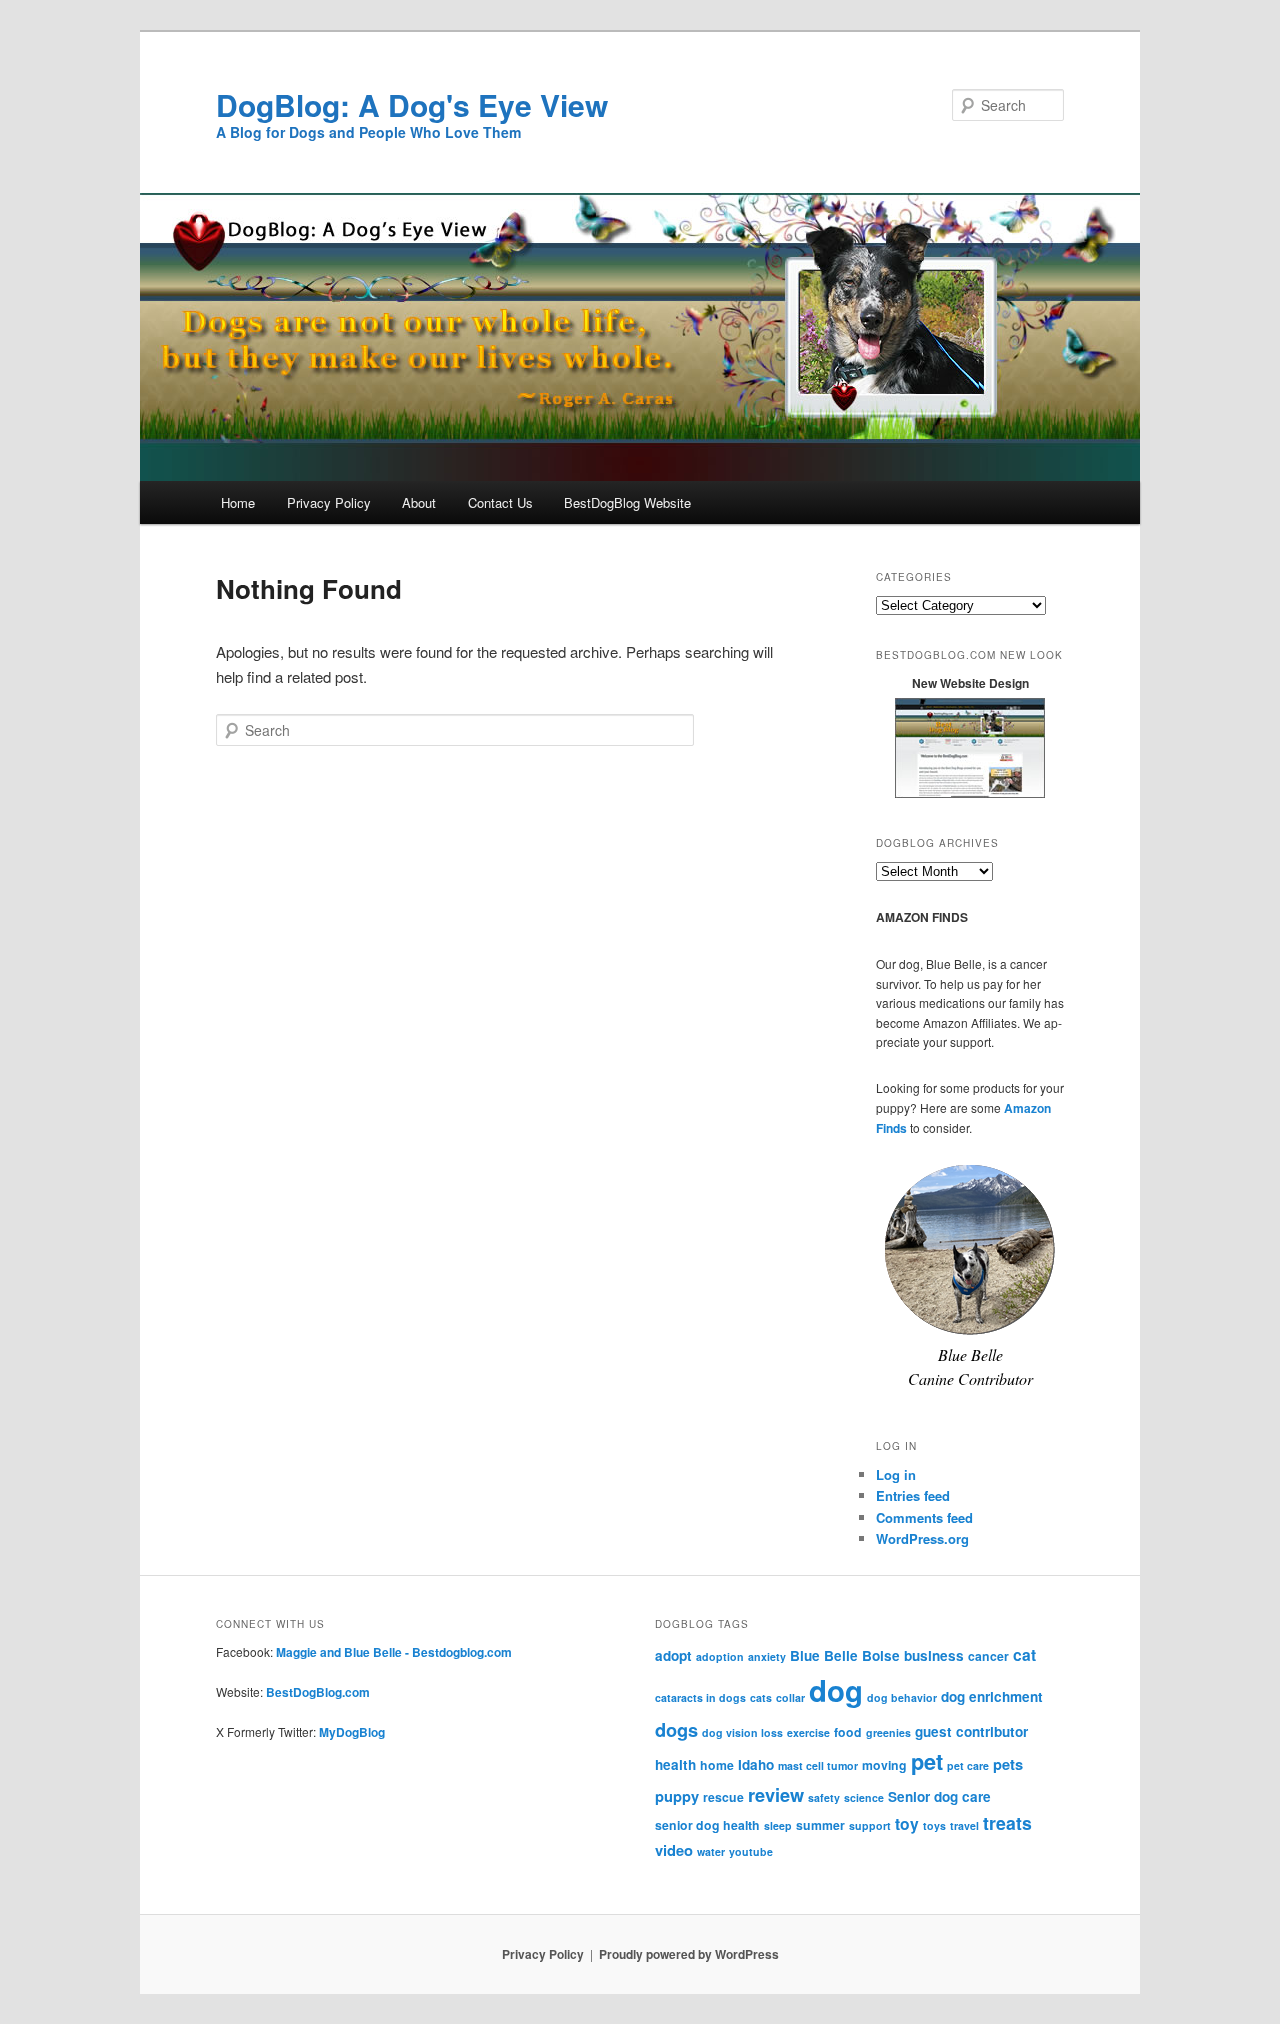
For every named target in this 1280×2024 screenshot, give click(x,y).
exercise (808, 1732)
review (776, 1794)
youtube (751, 1851)
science (864, 1797)
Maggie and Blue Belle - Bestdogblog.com (394, 1652)
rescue (723, 1797)
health (675, 1764)
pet (927, 1761)
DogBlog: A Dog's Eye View (412, 104)
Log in (896, 1474)
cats (761, 1697)
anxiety (767, 1656)
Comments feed (924, 1517)
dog (836, 1690)
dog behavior (902, 1697)
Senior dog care (939, 1796)
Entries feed (913, 1495)
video (674, 1850)
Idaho (756, 1764)
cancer (988, 1656)
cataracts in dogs (700, 1697)
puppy (677, 1796)
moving (884, 1765)
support (870, 1825)
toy (907, 1823)
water (711, 1851)
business (934, 1655)
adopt (673, 1655)
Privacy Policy (329, 502)
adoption (720, 1656)
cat (1024, 1654)
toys (934, 1825)
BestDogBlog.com (318, 1692)
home (717, 1765)
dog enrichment (992, 1696)
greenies (888, 1732)
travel (964, 1825)
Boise (881, 1655)
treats (1007, 1822)
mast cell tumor (818, 1765)
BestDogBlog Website (627, 502)
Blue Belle (824, 1655)
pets (1008, 1764)
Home (238, 502)
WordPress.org (922, 1538)
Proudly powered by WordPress (689, 1954)
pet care (968, 1765)
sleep (778, 1825)
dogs (676, 1729)
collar (790, 1697)
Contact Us (500, 502)
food (848, 1732)
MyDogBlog (352, 1732)
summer (820, 1825)
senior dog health (707, 1825)
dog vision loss (742, 1732)
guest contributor (971, 1731)
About (419, 502)
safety (824, 1797)
